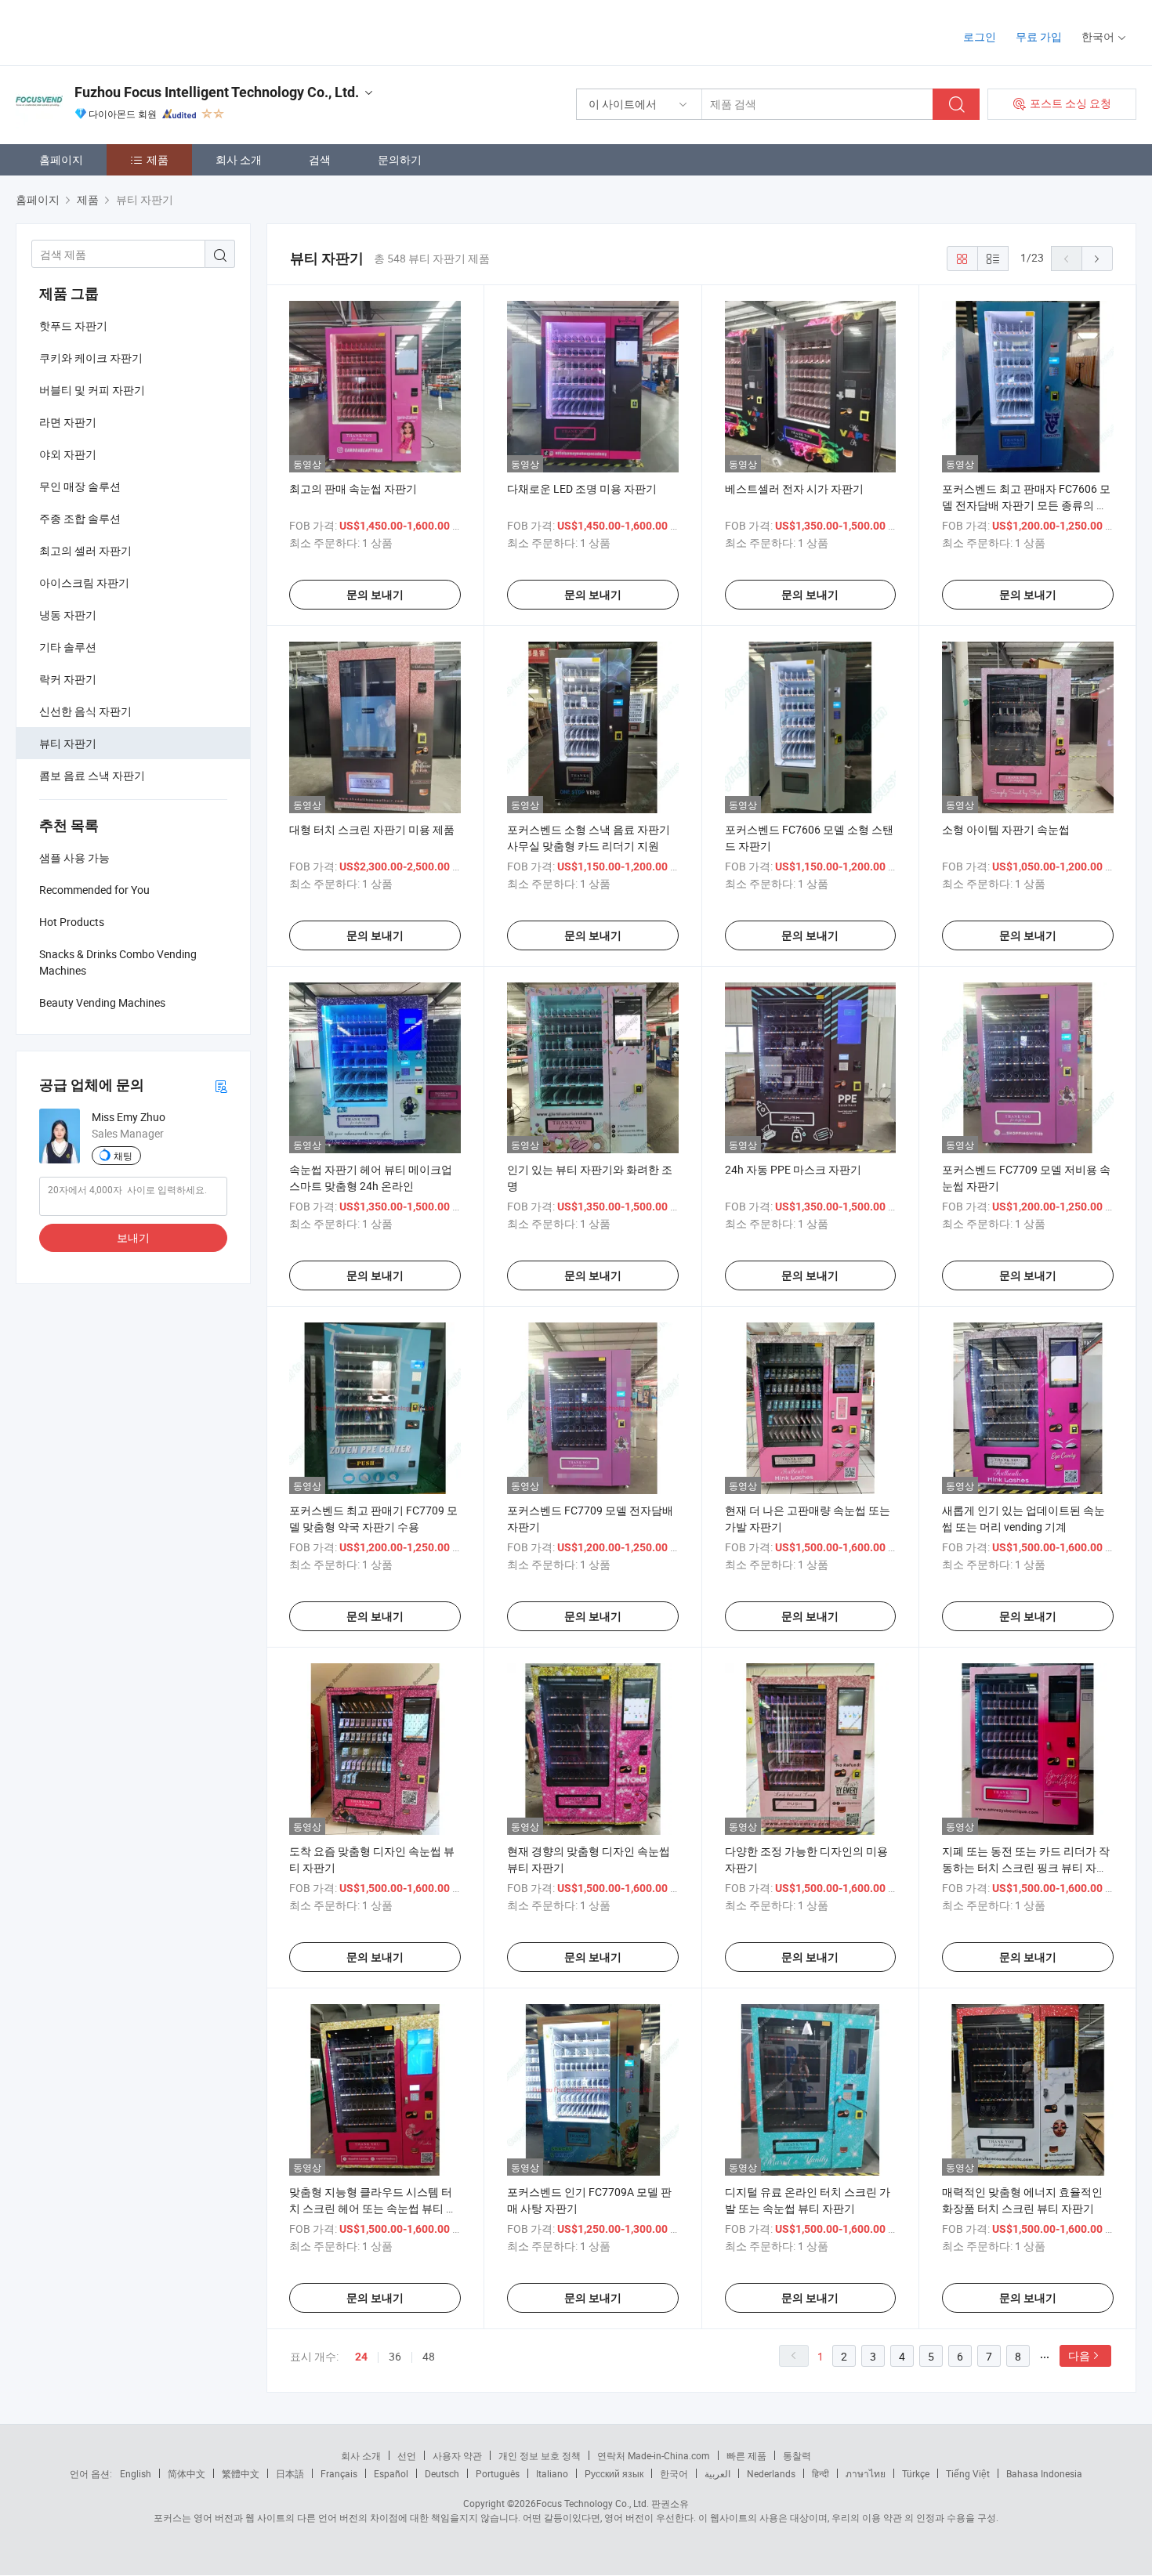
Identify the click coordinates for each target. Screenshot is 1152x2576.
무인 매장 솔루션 (80, 486)
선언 (407, 2455)
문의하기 (400, 159)
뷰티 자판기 (68, 743)
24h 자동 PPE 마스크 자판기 (793, 1169)
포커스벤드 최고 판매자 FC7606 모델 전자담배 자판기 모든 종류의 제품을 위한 (1026, 505)
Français (339, 2473)
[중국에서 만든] (116, 31)
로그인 (980, 36)
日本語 (290, 2473)
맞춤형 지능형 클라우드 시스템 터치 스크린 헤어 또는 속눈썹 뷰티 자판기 (373, 2208)
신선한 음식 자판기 (85, 711)
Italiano (552, 2473)
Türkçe (916, 2473)
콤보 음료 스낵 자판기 (92, 775)
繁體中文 (241, 2473)
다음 (1079, 2355)
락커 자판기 (68, 679)
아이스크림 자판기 (84, 582)
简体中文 (187, 2473)
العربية (717, 2473)
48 (429, 2356)
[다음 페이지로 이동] (1097, 259)
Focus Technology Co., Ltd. (592, 2503)
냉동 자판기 (68, 615)
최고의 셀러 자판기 (85, 550)
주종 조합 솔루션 (80, 518)
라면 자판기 (68, 422)
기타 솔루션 (68, 647)
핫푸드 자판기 (73, 326)
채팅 (123, 1156)
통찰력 (797, 2455)
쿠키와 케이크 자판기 (91, 358)
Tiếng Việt (968, 2473)
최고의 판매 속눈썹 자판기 (353, 488)
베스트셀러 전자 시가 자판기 (794, 488)
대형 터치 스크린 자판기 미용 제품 (372, 829)
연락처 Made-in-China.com (654, 2455)
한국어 (674, 2473)
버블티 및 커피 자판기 (92, 390)
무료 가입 (1039, 36)
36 (395, 2356)
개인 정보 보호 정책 (540, 2455)
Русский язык (614, 2473)
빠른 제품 (746, 2455)
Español (391, 2473)
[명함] (221, 1085)
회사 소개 (239, 159)
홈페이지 (61, 159)
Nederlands (771, 2473)
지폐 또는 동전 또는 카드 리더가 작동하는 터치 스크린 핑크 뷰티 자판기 (1026, 1867)
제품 (158, 159)
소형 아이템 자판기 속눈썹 (1006, 829)
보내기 (133, 1237)
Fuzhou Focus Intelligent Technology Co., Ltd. (217, 92)
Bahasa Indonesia (1044, 2473)
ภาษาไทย (866, 2473)
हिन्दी (821, 2473)
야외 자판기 (68, 454)
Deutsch (442, 2473)
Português (498, 2473)
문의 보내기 (375, 595)
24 (361, 2357)
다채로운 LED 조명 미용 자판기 (582, 488)
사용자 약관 (457, 2455)
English (136, 2473)
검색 (320, 159)
